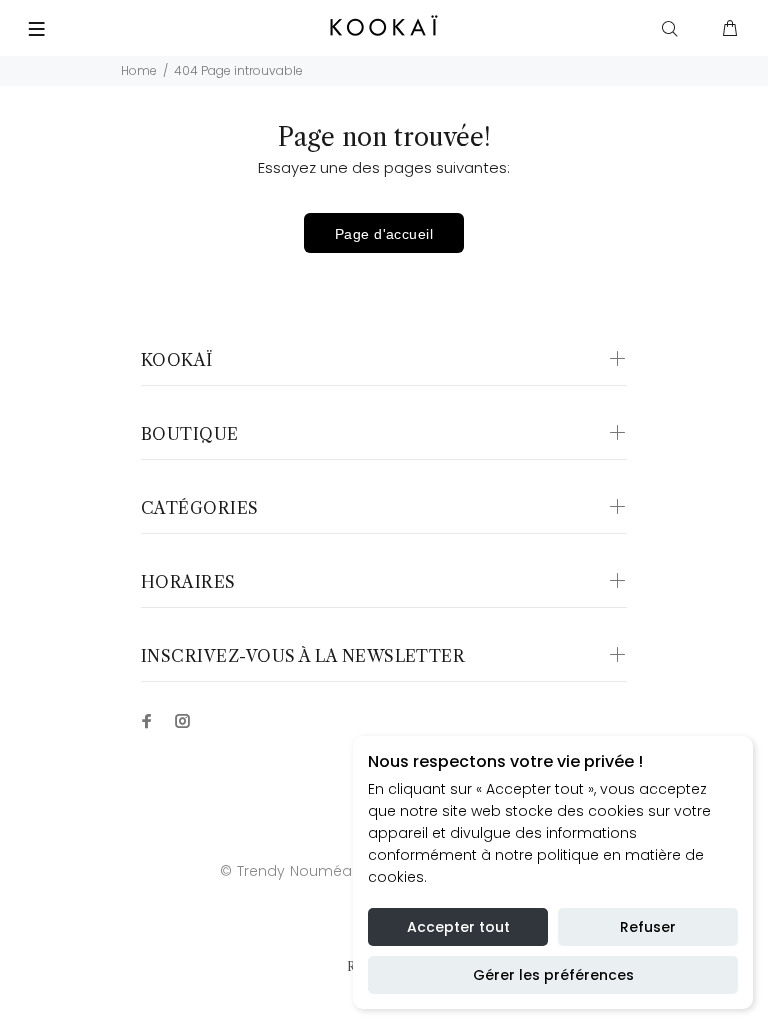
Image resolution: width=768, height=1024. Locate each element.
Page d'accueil (384, 234)
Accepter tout (458, 927)
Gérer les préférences (553, 975)
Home (139, 70)
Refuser (648, 927)
